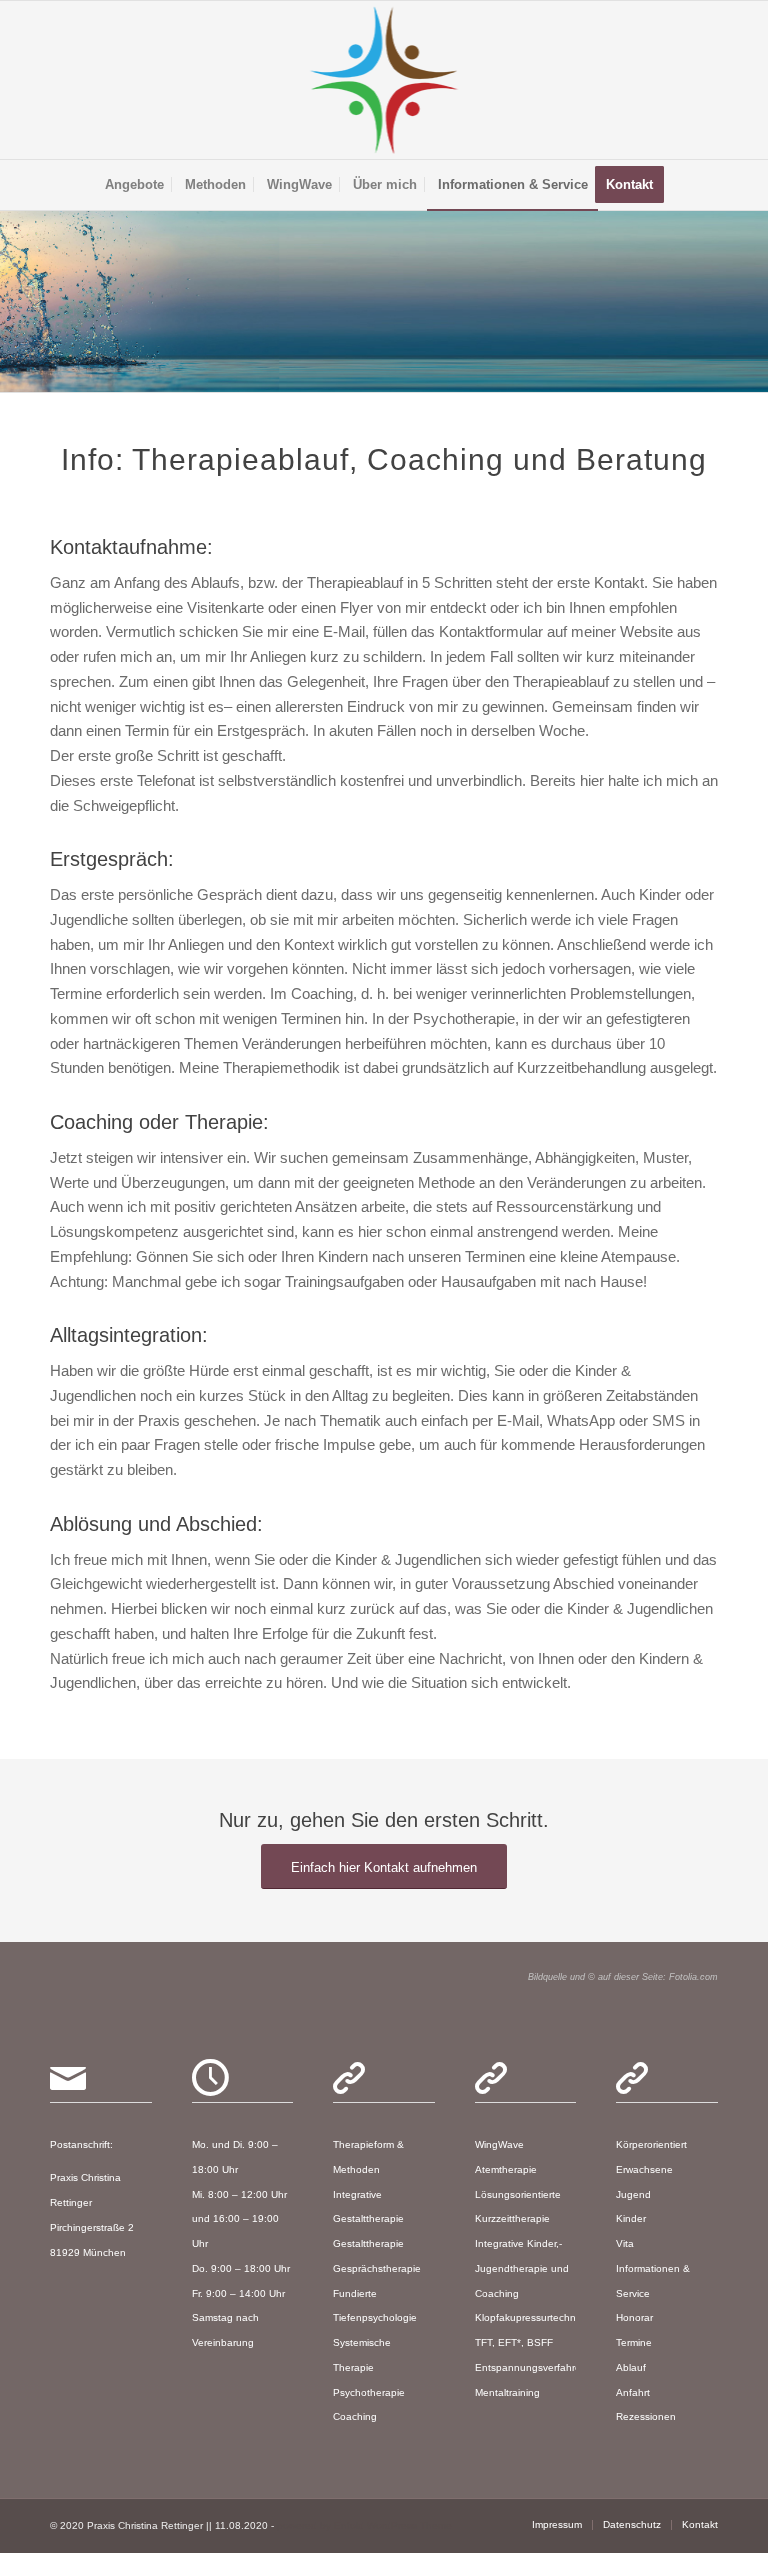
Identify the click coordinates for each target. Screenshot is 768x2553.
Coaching (355, 2416)
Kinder (631, 2218)
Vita (625, 2243)
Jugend (633, 2194)
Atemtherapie (506, 2169)
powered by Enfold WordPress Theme (364, 2525)
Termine (634, 2342)
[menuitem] (134, 185)
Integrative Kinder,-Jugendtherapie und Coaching (522, 2268)
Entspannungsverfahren (531, 2367)
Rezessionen (646, 2416)
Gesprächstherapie (377, 2268)
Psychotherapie (369, 2392)
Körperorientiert (651, 2144)
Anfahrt (633, 2392)
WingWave (499, 2144)
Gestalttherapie (368, 2243)
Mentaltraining (507, 2392)
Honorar (634, 2317)
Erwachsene (644, 2169)
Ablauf (631, 2367)
